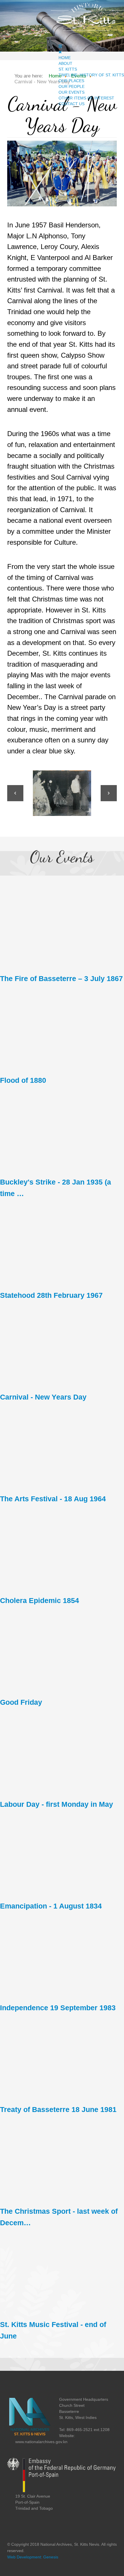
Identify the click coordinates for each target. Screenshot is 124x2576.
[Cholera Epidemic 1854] (62, 1544)
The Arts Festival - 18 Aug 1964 (53, 1499)
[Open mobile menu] (60, 46)
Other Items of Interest (86, 98)
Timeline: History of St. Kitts (91, 75)
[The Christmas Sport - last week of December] (62, 2155)
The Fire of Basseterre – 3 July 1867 (61, 979)
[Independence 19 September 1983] (62, 1951)
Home (65, 58)
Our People (72, 86)
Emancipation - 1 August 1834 (51, 1906)
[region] (62, 793)
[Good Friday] (62, 1646)
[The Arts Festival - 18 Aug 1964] (62, 1442)
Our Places (71, 81)
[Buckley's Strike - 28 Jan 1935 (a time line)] (62, 1125)
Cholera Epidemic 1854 (40, 1601)
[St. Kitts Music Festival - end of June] (62, 2268)
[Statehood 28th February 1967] (62, 1239)
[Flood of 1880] (62, 1024)
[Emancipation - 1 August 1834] (62, 1849)
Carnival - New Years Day (43, 1397)
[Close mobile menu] (60, 52)
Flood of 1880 (23, 1080)
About (65, 63)
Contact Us (72, 104)
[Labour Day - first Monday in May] (62, 1747)
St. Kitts (68, 69)
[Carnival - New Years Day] (62, 1340)
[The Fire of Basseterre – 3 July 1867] (62, 922)
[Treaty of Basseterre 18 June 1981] (62, 2053)
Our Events (72, 92)
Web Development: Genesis (33, 2557)
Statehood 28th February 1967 (51, 1295)
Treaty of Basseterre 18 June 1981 (58, 2110)
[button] (15, 793)
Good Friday (21, 1702)
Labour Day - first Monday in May (57, 1804)
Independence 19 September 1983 (58, 2008)
